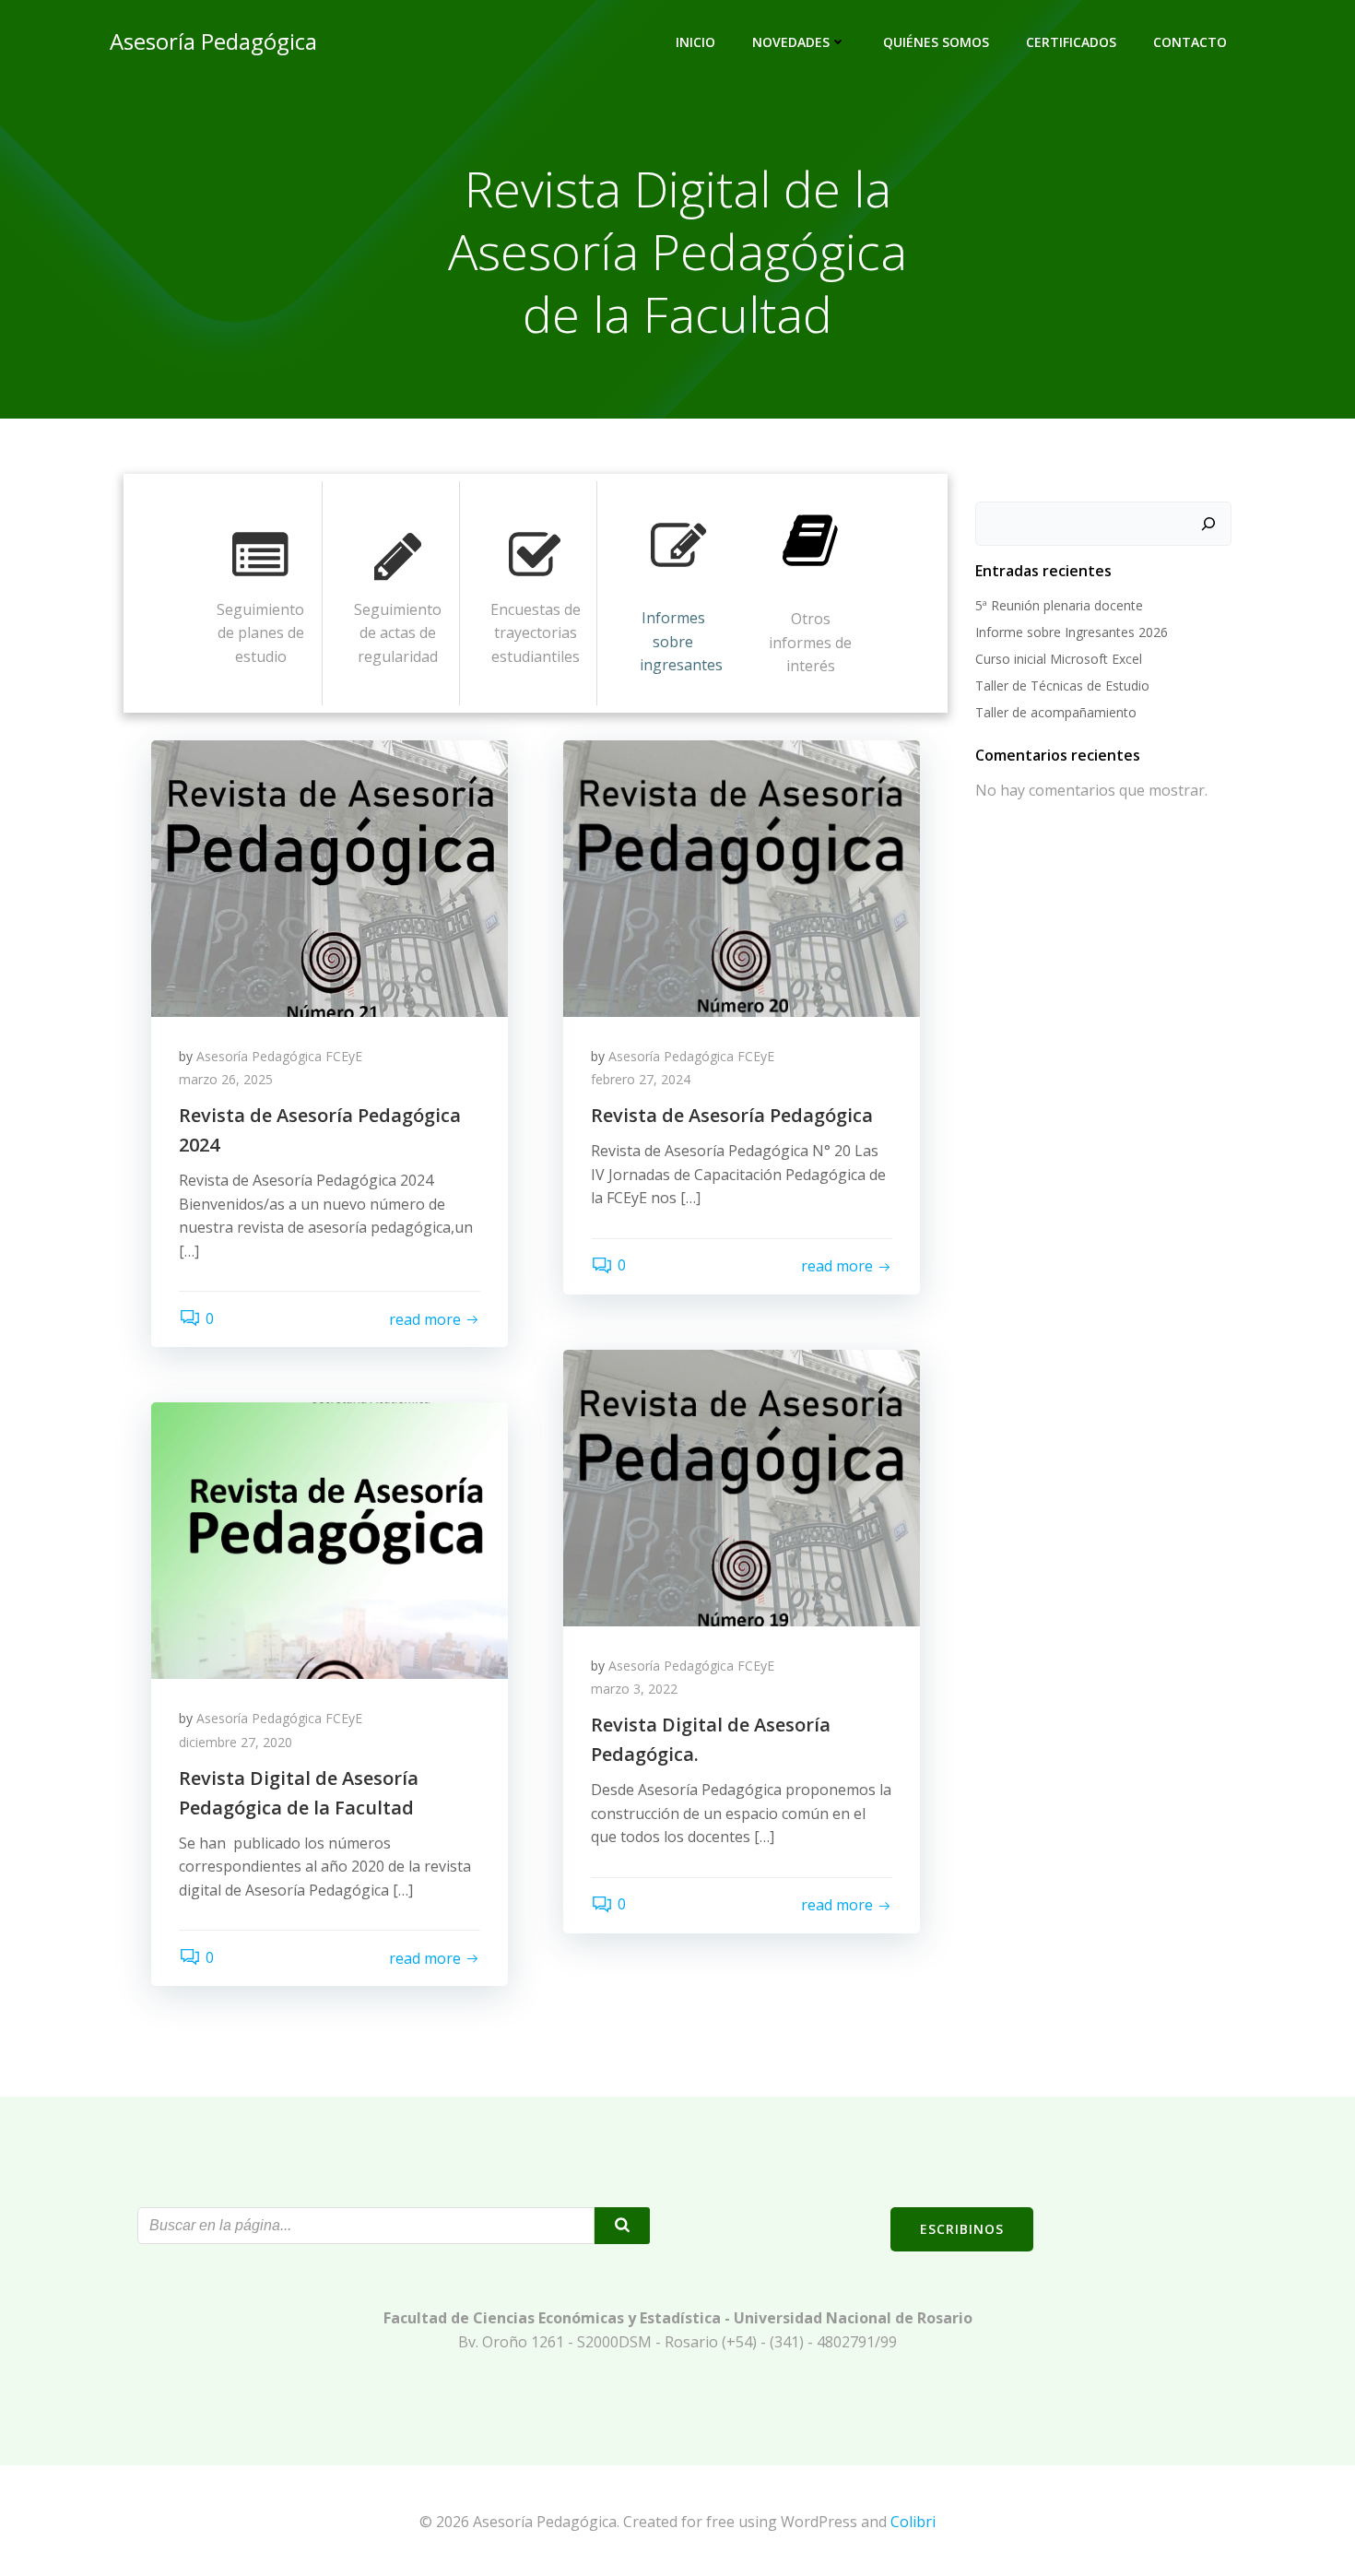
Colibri (913, 2522)
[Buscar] (1208, 524)
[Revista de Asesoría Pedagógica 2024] (330, 877)
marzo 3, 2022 (634, 1689)
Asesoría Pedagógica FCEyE (279, 1056)
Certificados (1071, 42)
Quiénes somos (936, 42)
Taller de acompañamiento (1056, 712)
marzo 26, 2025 (226, 1079)
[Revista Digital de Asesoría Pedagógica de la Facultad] (330, 1540)
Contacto (1190, 42)
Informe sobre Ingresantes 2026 (1072, 632)
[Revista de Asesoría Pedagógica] (742, 877)
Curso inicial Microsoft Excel (1059, 659)
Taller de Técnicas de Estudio (1062, 685)
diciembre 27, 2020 (236, 1742)
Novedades (791, 42)
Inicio (695, 42)
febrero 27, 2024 (641, 1079)
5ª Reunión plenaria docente (1059, 605)
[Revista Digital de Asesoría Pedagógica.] (742, 1486)
